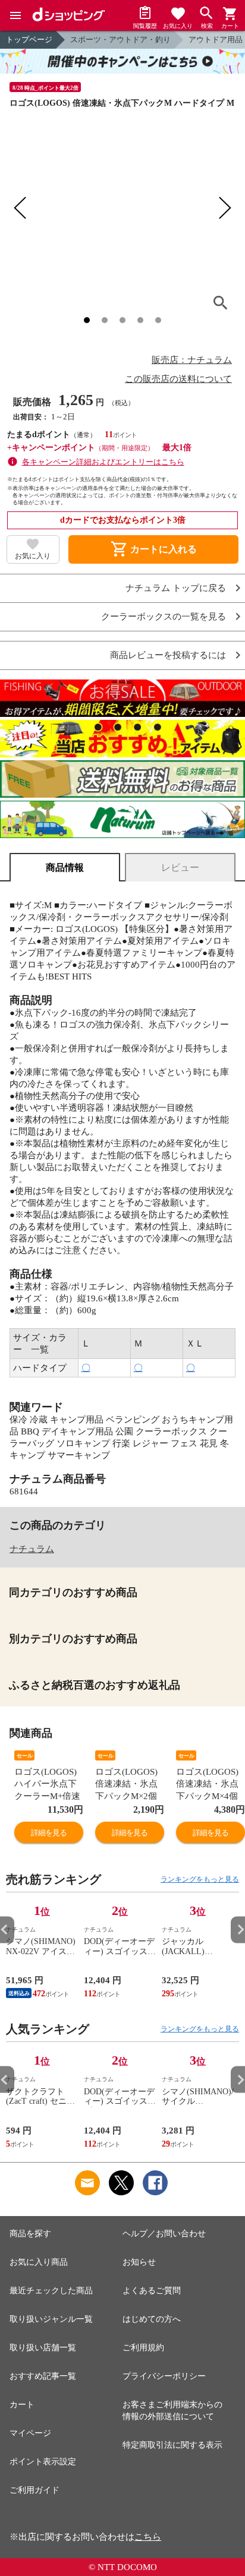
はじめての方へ (152, 2319)
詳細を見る (49, 1833)
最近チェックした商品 (51, 2291)
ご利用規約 (143, 2348)
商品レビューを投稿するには (168, 655)
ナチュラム (32, 1549)
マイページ (30, 2433)
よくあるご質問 (152, 2291)
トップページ (29, 39)
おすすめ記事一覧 (43, 2376)
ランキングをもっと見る (200, 1879)
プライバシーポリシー (164, 2376)
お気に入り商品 (39, 2262)
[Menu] (15, 15)
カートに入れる (153, 549)
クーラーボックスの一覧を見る (164, 617)
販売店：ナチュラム (192, 360)
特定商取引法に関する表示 (172, 2445)
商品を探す (30, 2234)
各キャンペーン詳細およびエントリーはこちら (103, 462)
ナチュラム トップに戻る (176, 588)
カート (22, 2405)
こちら (148, 2537)
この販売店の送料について (178, 379)
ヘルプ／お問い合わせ (164, 2234)
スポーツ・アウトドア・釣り (120, 39)
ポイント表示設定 (43, 2462)
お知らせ (139, 2262)
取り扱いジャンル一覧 (51, 2319)
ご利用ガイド (34, 2490)
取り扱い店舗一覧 (43, 2348)
